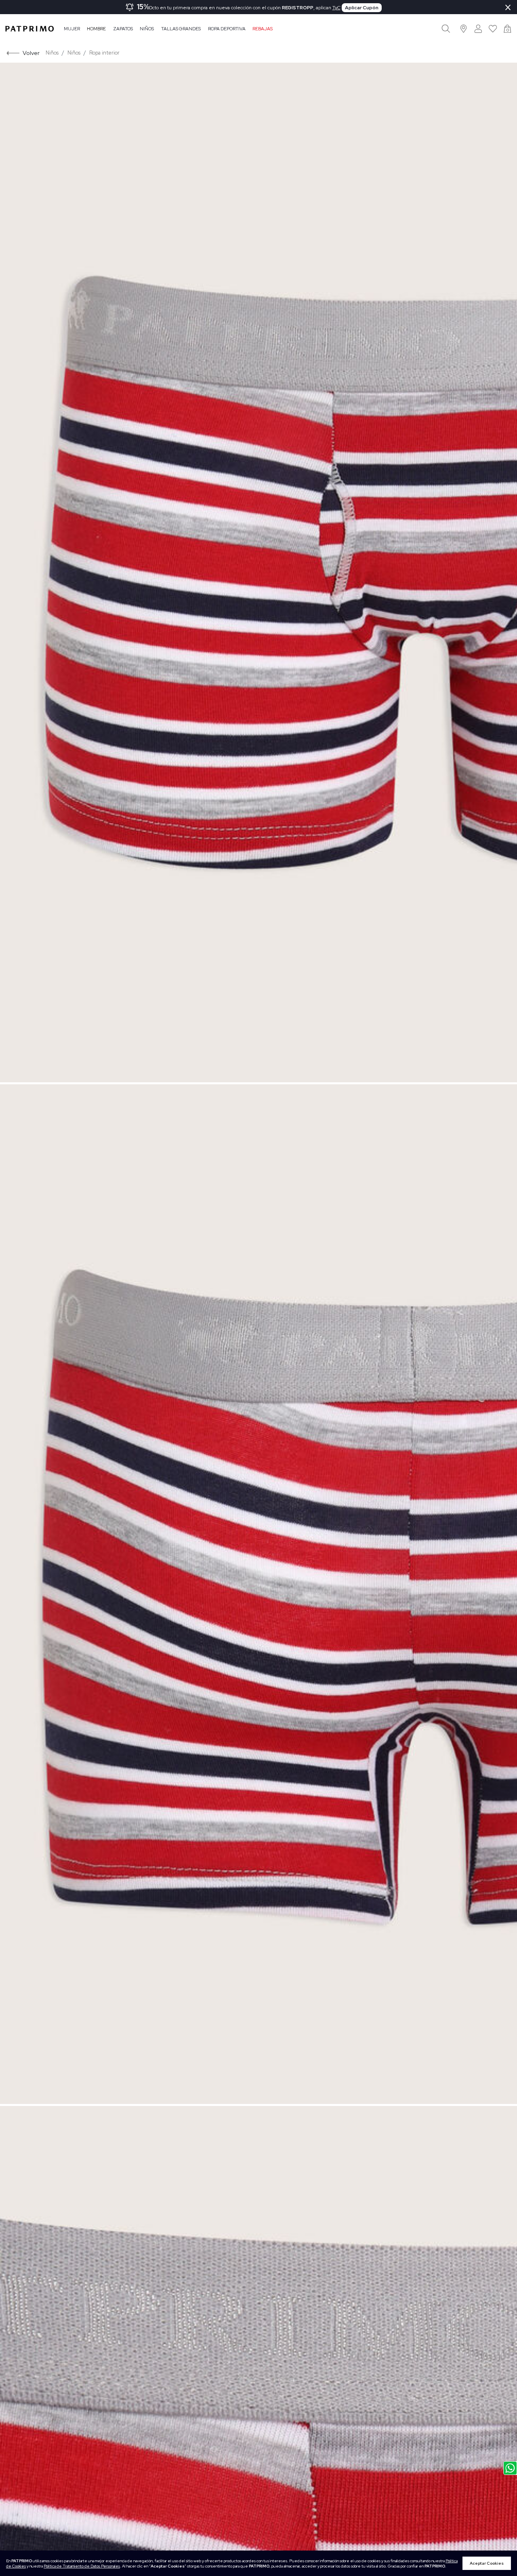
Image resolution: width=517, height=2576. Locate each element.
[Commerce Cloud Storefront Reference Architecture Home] (29, 29)
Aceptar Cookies (487, 2563)
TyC (336, 8)
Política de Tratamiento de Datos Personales (82, 2566)
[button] (464, 28)
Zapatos (123, 29)
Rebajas (263, 29)
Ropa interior (104, 53)
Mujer (72, 29)
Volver (31, 53)
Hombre (96, 29)
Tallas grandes (181, 29)
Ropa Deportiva (227, 29)
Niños (147, 29)
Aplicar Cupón (362, 8)
